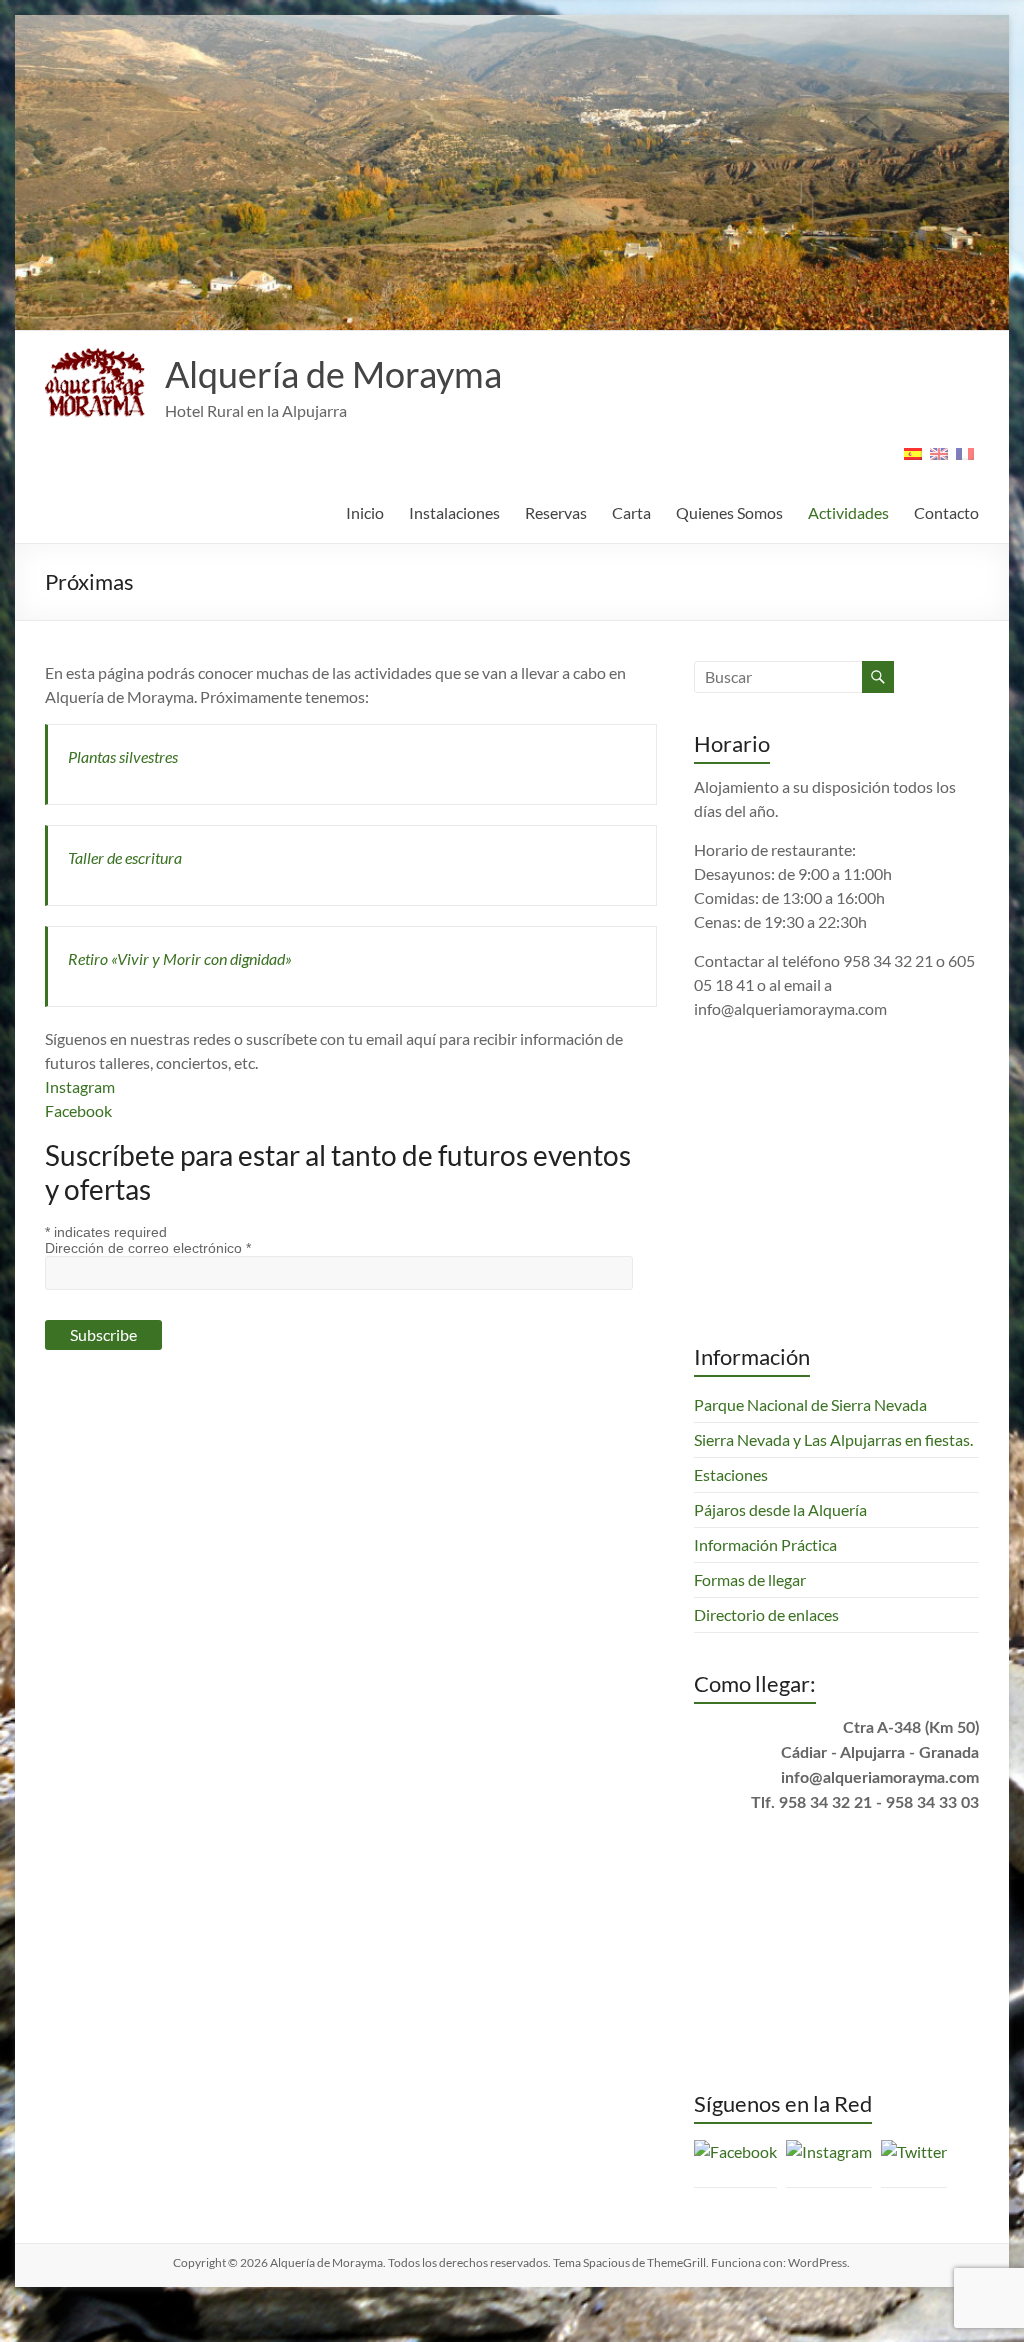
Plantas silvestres (123, 756)
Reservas (556, 512)
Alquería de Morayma (333, 374)
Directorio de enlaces (766, 1654)
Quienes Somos (729, 512)
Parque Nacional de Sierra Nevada (810, 1444)
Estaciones (731, 1514)
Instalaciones (454, 512)
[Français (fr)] (965, 460)
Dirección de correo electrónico (148, 1248)
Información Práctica (765, 1584)
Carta (631, 512)
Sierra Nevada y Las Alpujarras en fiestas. (833, 1479)
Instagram (80, 1086)
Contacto (946, 512)
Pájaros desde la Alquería (780, 1549)
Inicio (365, 512)
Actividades (848, 512)
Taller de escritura (125, 857)
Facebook (78, 1110)
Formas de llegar (750, 1619)
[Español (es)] (913, 460)
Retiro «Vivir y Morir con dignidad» (180, 958)
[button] (95, 383)
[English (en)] (939, 460)
